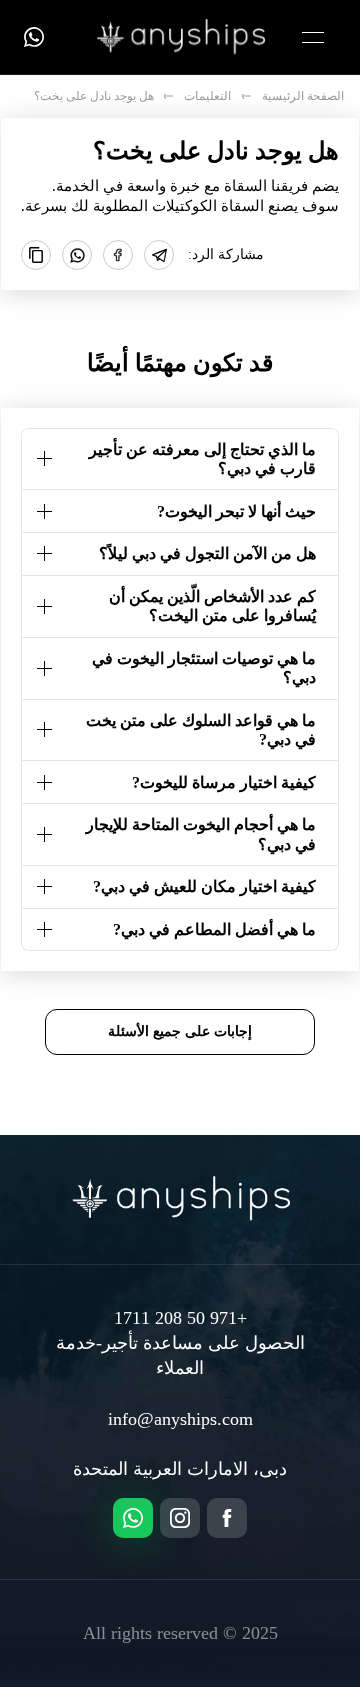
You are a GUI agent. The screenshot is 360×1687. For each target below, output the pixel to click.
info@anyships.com (180, 1419)
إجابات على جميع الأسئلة (180, 1031)
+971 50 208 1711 (180, 1318)
